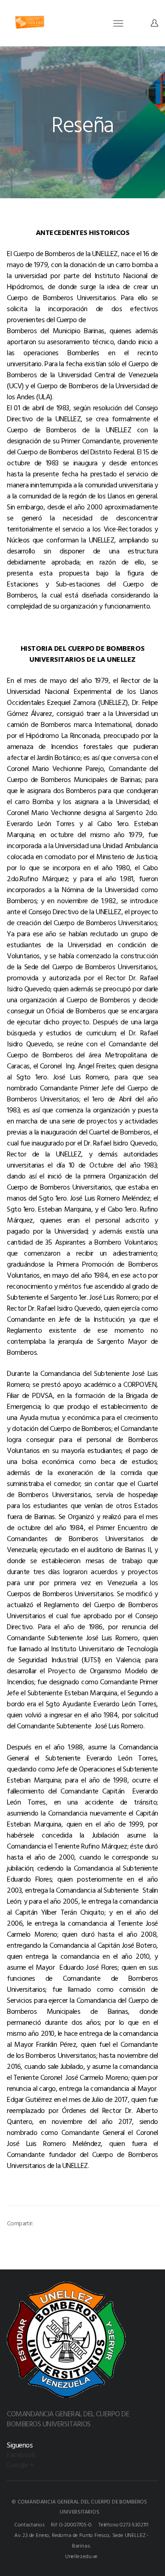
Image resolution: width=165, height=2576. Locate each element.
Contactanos (30, 2524)
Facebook (21, 2454)
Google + (20, 2464)
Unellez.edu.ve (81, 2556)
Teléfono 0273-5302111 (124, 2524)
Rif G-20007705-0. (71, 2524)
